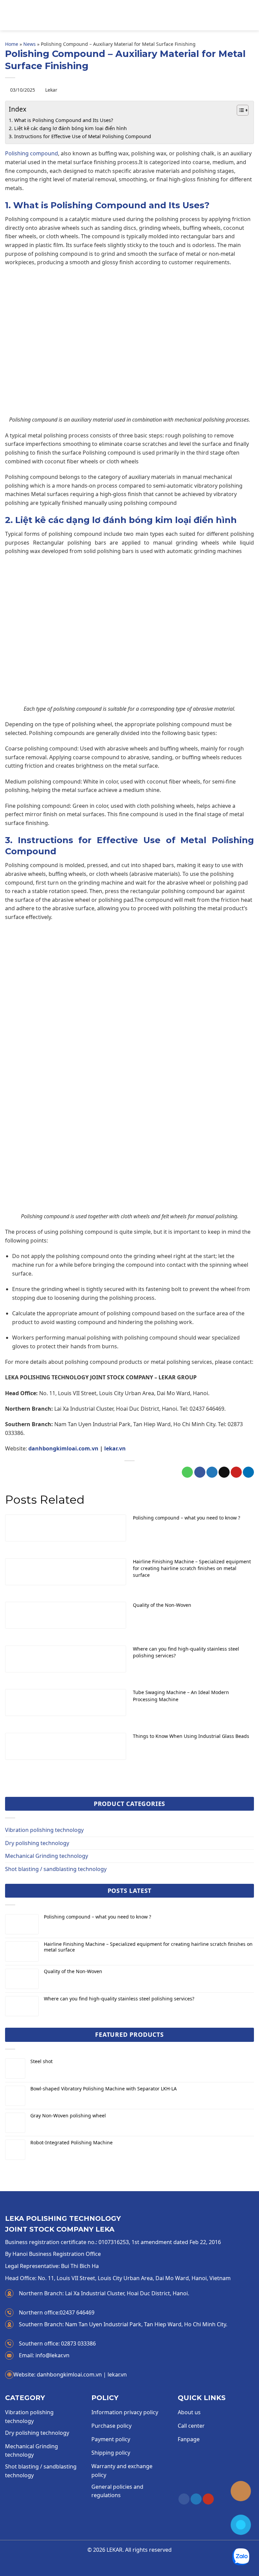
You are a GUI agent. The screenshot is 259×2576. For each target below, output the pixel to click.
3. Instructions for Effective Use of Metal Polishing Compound (80, 136)
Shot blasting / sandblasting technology (56, 1869)
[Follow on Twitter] (196, 2499)
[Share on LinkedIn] (248, 1472)
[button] (9, 15)
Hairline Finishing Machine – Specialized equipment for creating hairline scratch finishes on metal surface (148, 1947)
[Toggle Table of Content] (239, 110)
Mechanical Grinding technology (47, 1856)
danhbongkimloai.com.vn (63, 1448)
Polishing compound (32, 153)
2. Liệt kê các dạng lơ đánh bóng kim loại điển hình (68, 128)
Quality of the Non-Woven (73, 1972)
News (30, 44)
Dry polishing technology (37, 1843)
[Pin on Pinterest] (236, 1472)
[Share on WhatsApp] (187, 1472)
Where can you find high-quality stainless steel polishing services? (119, 1999)
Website (25, 2374)
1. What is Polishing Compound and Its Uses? (61, 120)
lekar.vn (115, 1448)
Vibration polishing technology (44, 1830)
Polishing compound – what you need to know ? (97, 1917)
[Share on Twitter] (212, 1472)
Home (12, 44)
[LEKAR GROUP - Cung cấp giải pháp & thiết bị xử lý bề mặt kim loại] (129, 15)
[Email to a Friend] (224, 1472)
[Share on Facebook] (200, 1472)
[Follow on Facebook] (184, 2499)
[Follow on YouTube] (208, 2499)
